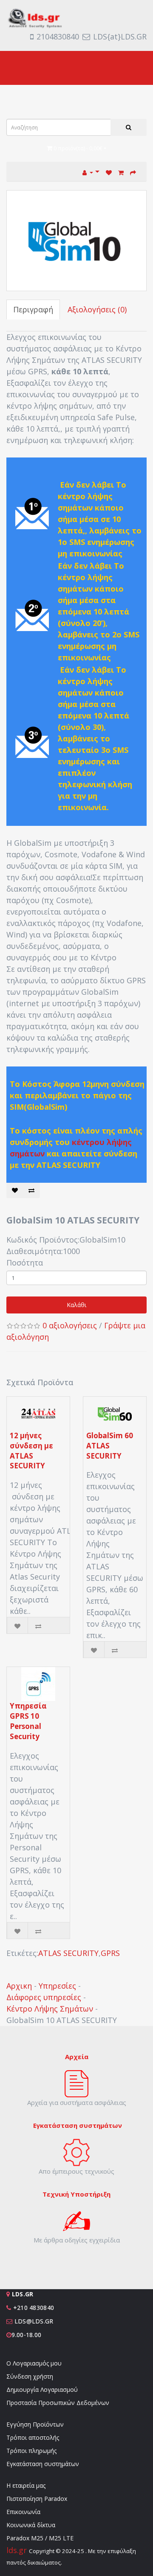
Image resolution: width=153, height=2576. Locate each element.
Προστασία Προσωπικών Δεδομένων (58, 2403)
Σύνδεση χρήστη (30, 2376)
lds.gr (18, 2550)
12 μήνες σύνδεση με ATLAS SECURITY (31, 1451)
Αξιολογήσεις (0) (97, 309)
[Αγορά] (133, 172)
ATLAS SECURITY (68, 1953)
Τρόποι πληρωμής (31, 2451)
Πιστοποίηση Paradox (37, 2499)
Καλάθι (76, 1305)
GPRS (110, 1953)
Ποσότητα (25, 1263)
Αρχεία (77, 2057)
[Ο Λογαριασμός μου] (91, 172)
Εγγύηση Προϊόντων (35, 2424)
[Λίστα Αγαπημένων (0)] (109, 172)
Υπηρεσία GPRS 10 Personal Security (28, 1721)
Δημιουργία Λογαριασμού (42, 2389)
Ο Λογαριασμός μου (34, 2363)
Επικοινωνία (23, 2512)
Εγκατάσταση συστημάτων (43, 2464)
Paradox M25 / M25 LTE (40, 2538)
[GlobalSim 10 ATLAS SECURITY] (76, 241)
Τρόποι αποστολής (33, 2437)
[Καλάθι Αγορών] (121, 172)
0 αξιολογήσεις (70, 1325)
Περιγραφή (33, 309)
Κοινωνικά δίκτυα (31, 2525)
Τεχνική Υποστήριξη (76, 2194)
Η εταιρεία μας (26, 2485)
